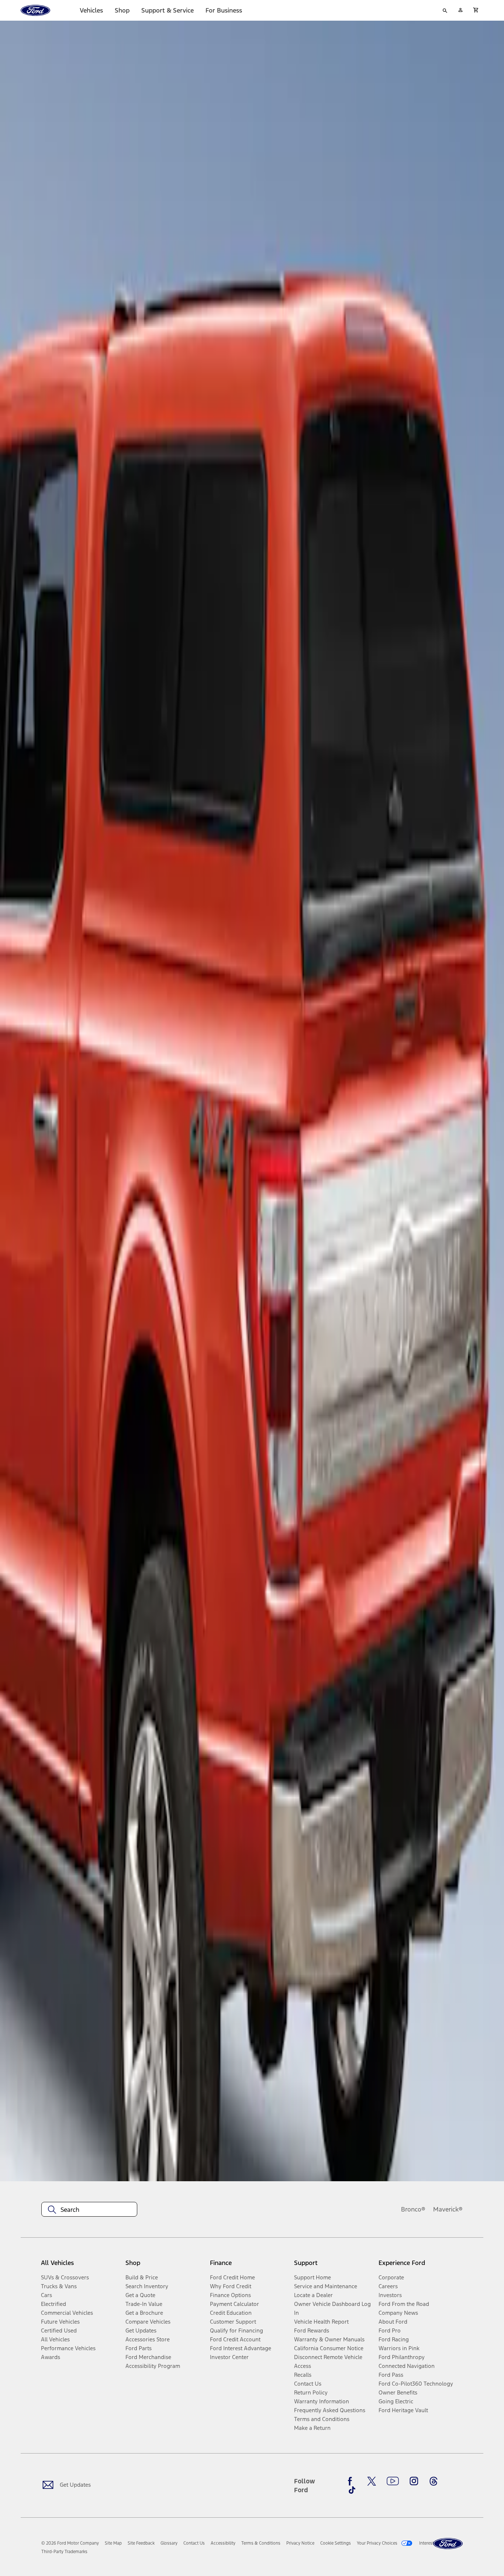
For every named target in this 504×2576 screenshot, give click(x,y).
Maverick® (448, 2209)
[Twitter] (372, 2481)
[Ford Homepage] (448, 2544)
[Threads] (434, 2481)
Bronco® (413, 2209)
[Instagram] (414, 2481)
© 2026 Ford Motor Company (70, 2543)
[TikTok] (352, 2490)
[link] (113, 2543)
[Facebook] (352, 2481)
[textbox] (89, 2210)
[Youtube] (393, 2481)
